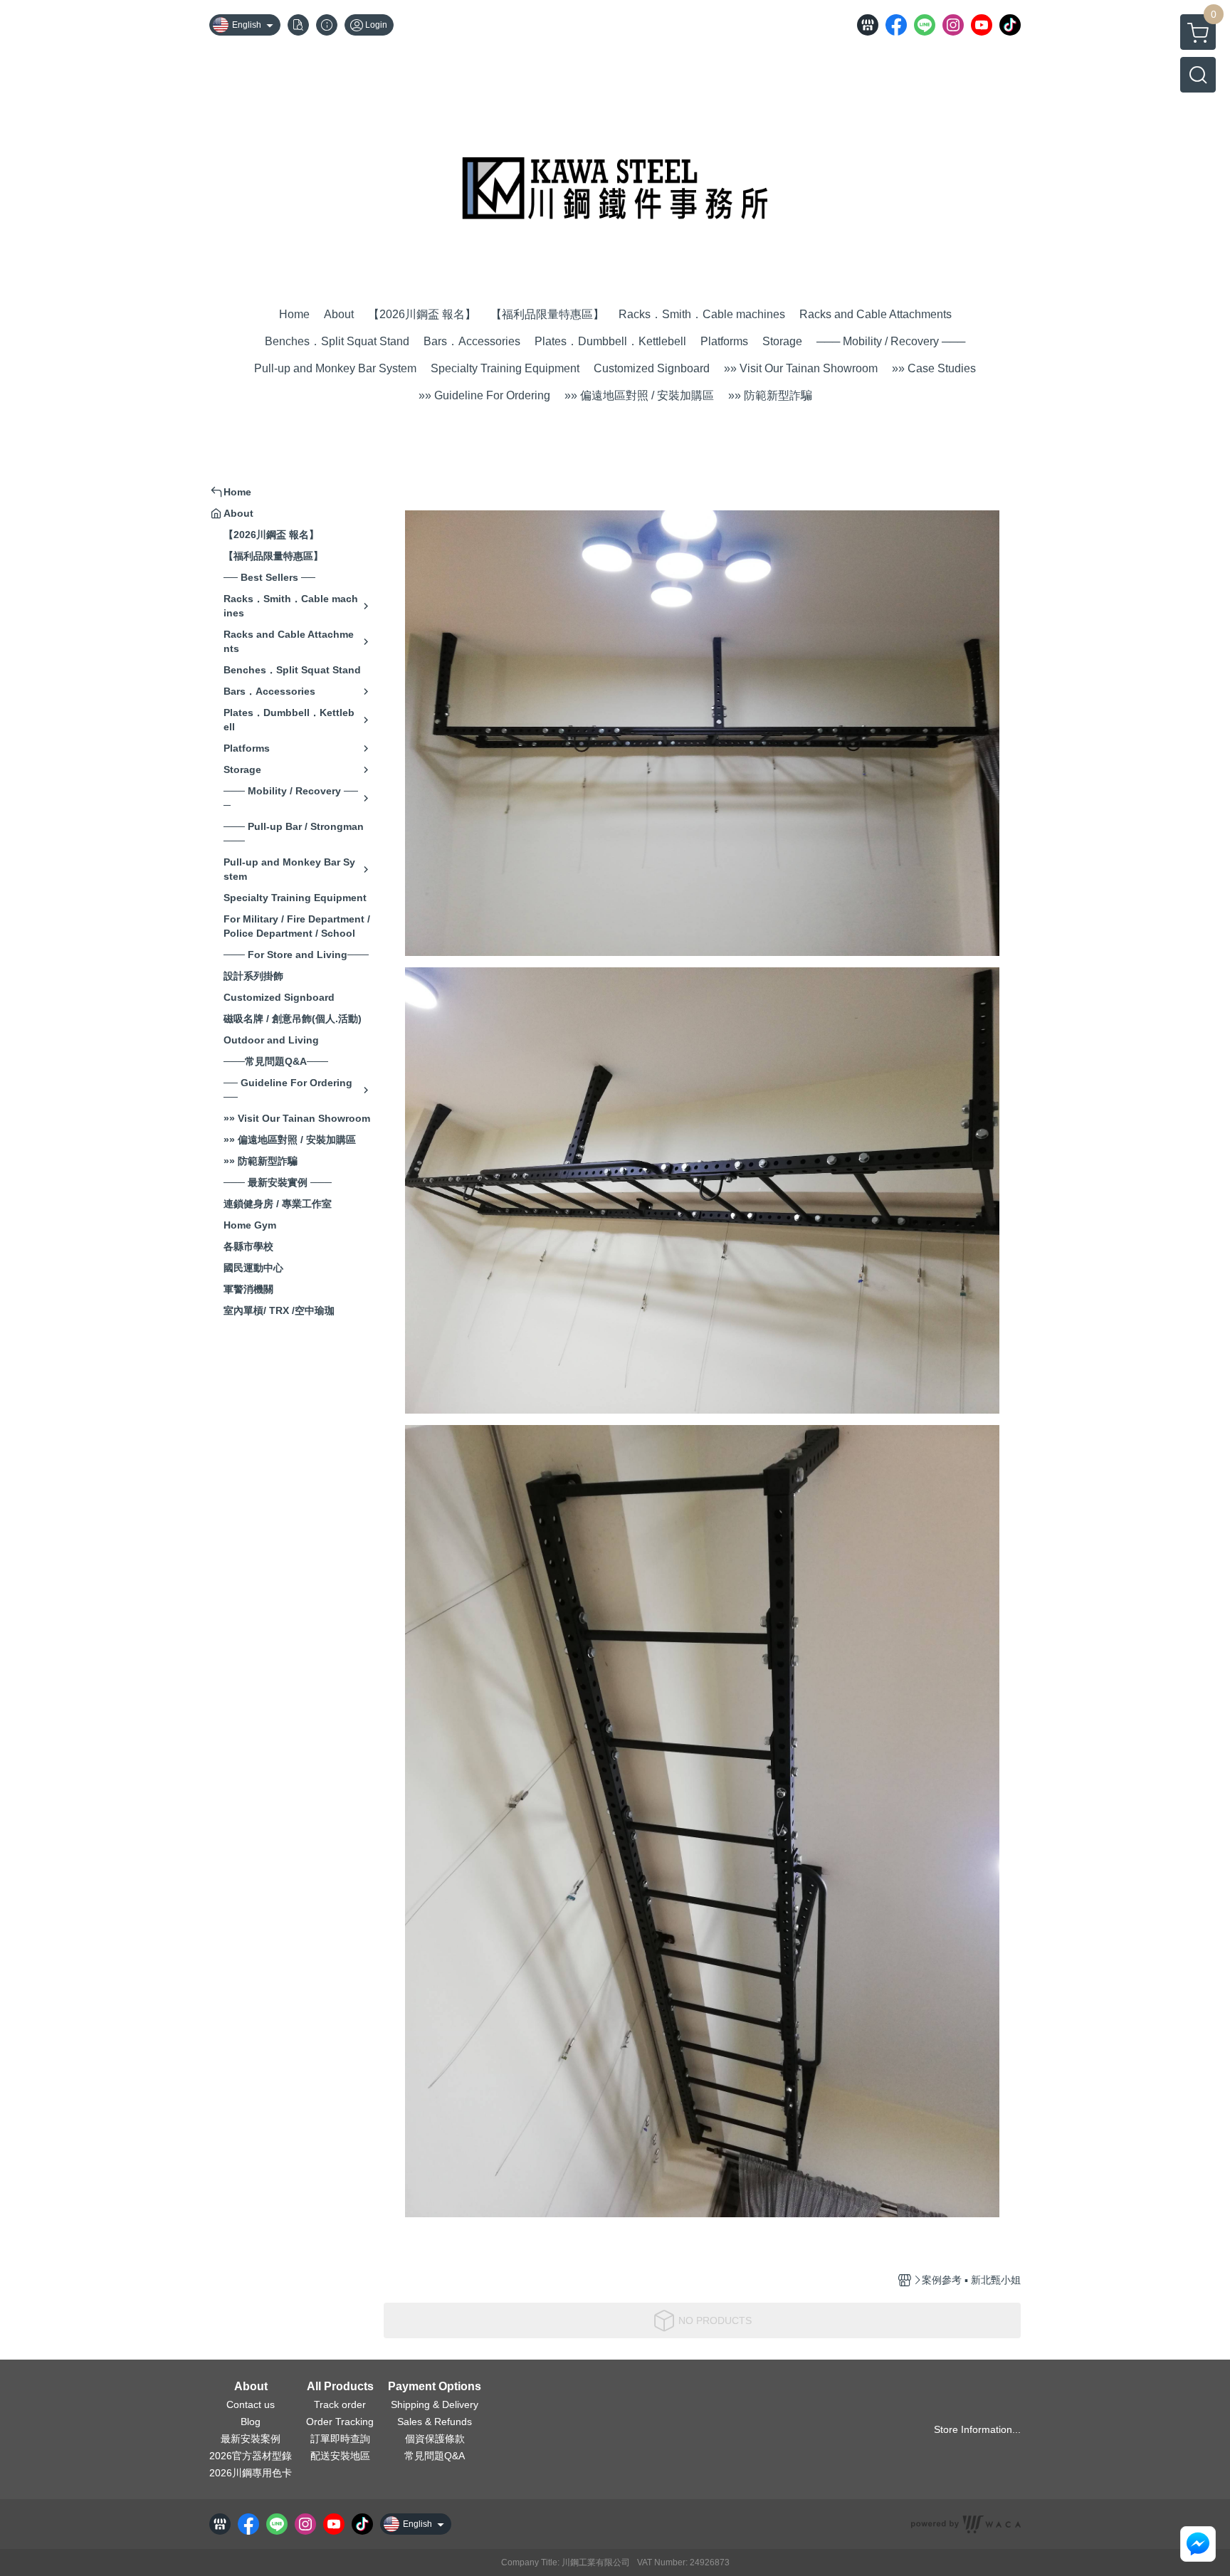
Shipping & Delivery (435, 2404)
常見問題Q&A (435, 2456)
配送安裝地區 (340, 2456)
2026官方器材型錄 (251, 2456)
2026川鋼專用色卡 (251, 2473)
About (251, 2387)
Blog (251, 2422)
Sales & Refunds (435, 2422)
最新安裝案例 (251, 2439)
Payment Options (435, 2387)
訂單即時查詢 (340, 2439)
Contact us (251, 2404)
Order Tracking (340, 2422)
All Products (340, 2387)
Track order (340, 2404)
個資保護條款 (435, 2439)
